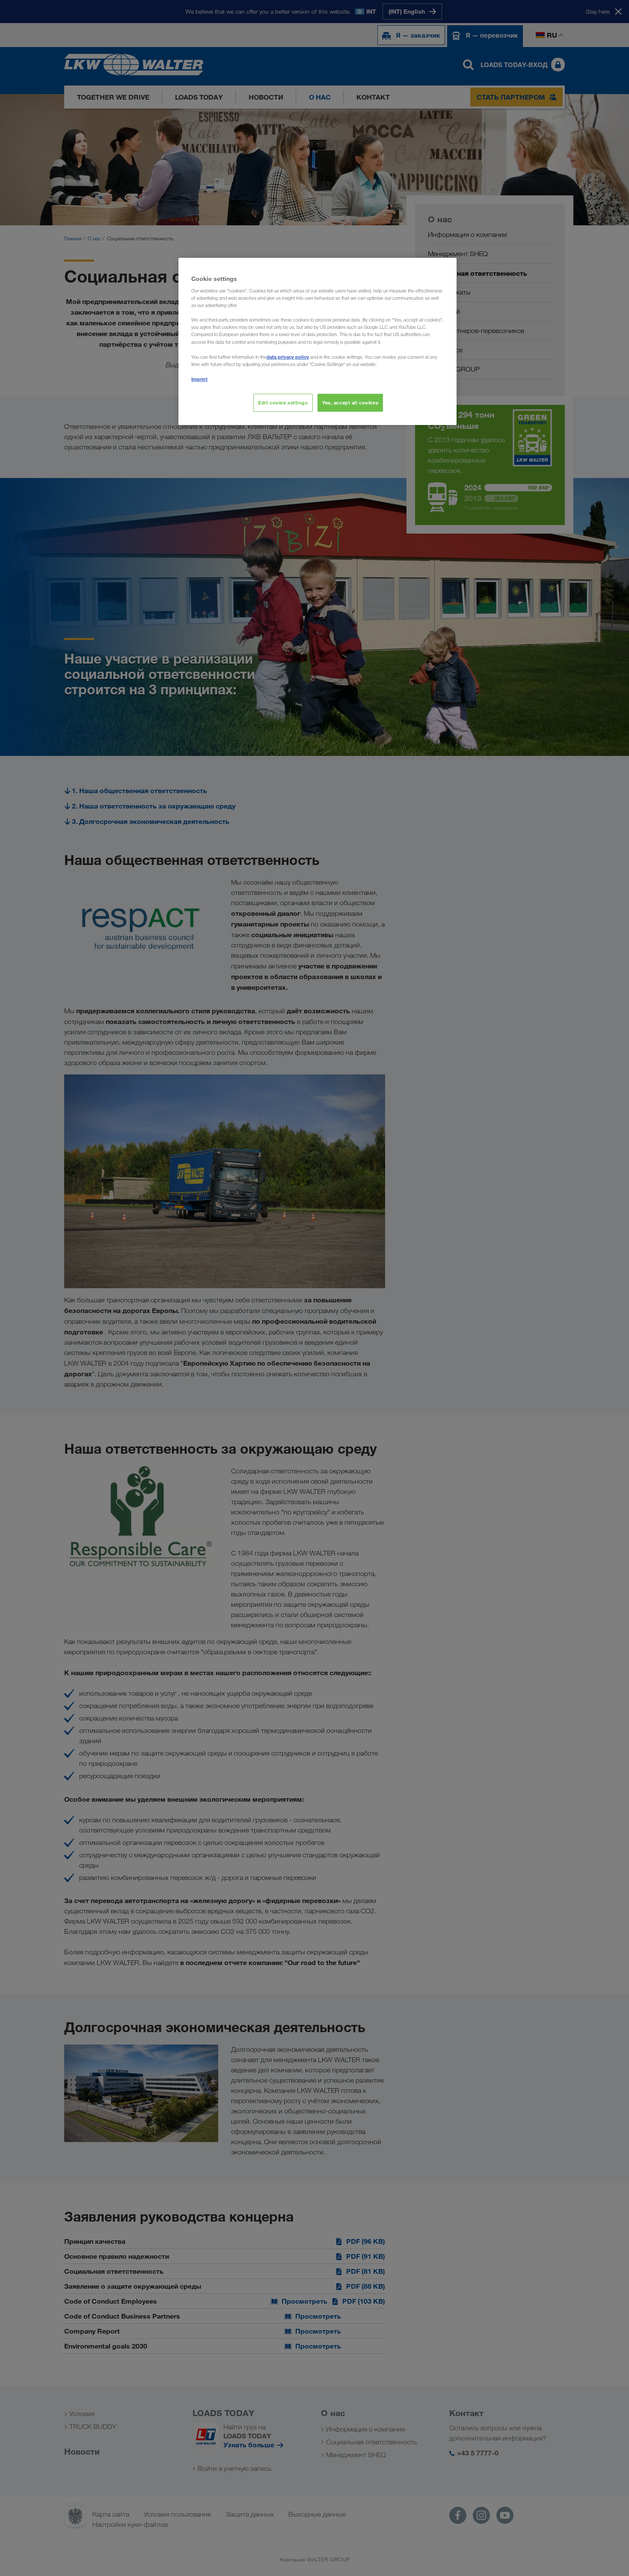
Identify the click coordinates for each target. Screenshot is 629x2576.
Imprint (199, 379)
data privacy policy (288, 357)
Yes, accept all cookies (350, 403)
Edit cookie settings (283, 403)
